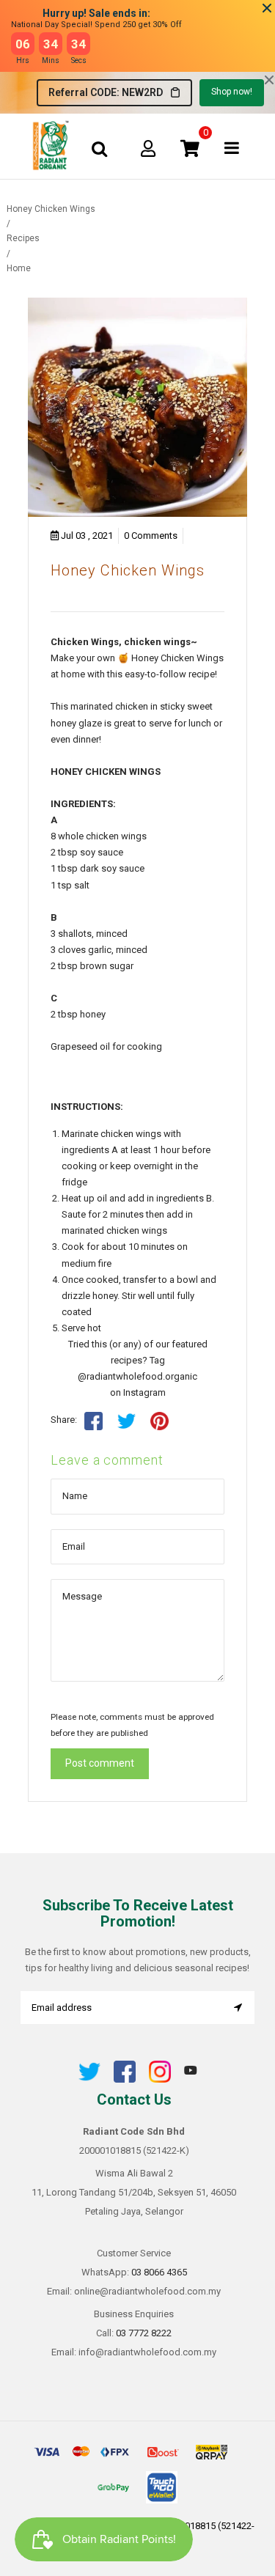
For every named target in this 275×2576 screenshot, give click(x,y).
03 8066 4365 (159, 2272)
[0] (190, 148)
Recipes (23, 238)
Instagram (144, 1392)
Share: (64, 1420)
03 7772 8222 (144, 2333)
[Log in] (148, 148)
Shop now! (232, 92)
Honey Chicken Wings (128, 570)
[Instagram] (160, 2079)
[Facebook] (125, 2079)
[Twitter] (89, 2079)
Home (19, 268)
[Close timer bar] (267, 8)
